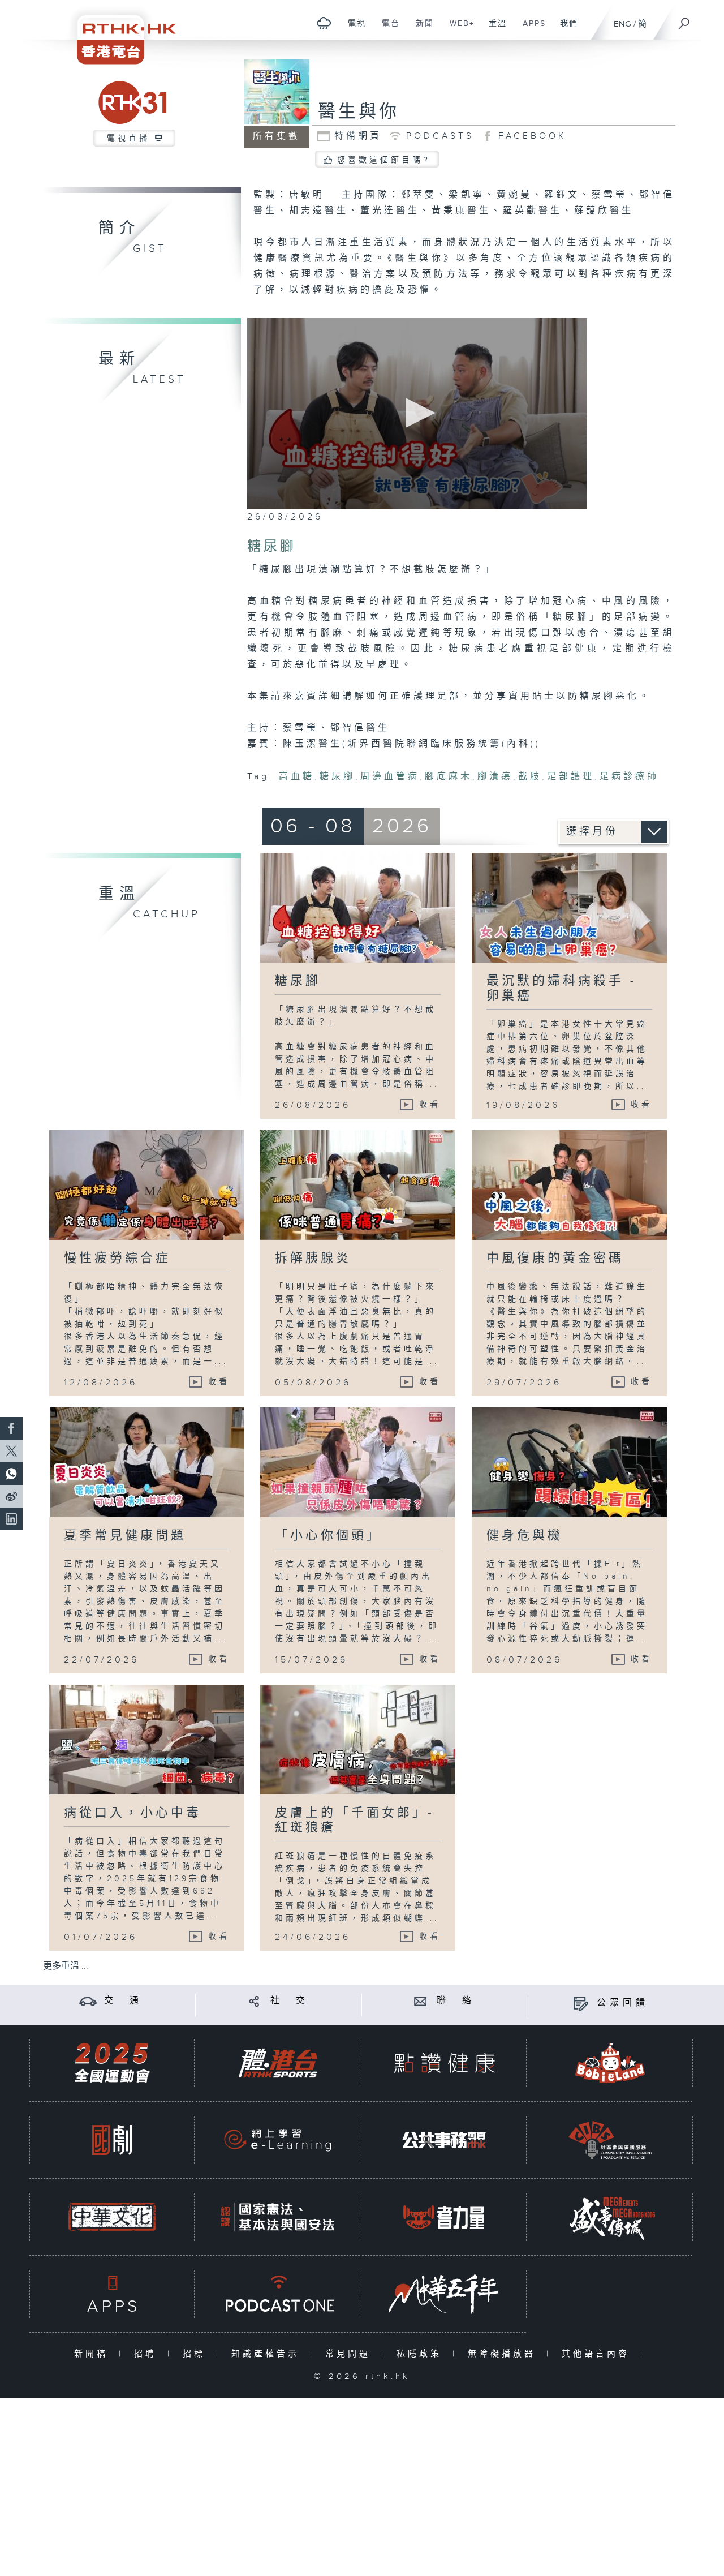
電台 (387, 29)
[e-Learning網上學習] (278, 2140)
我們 (565, 29)
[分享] (254, 2001)
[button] (417, 413)
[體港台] (278, 2063)
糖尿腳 (337, 777)
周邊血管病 (390, 777)
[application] (417, 414)
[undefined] (324, 23)
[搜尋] (684, 20)
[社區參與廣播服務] (610, 2140)
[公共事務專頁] (444, 2140)
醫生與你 (359, 112)
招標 (197, 2354)
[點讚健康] (444, 2063)
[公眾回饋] (581, 2003)
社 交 (290, 2001)
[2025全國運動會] (112, 2063)
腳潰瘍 (495, 777)
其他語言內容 (598, 2354)
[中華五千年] (444, 2294)
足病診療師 (629, 777)
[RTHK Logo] (119, 32)
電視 (353, 29)
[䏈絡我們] (421, 2001)
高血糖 (297, 777)
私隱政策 (422, 2354)
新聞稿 (94, 2354)
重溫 (494, 29)
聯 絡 (456, 2001)
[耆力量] (444, 2217)
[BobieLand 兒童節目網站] (610, 2063)
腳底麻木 (449, 777)
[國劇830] (112, 2140)
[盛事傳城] (610, 2217)
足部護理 (571, 777)
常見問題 (350, 2354)
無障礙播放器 (504, 2354)
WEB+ (458, 29)
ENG (622, 24)
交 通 (123, 2001)
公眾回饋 (623, 2003)
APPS (530, 29)
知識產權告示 (268, 2354)
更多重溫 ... (66, 1966)
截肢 (530, 777)
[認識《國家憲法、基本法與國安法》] (278, 2217)
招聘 (148, 2354)
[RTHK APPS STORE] (112, 2294)
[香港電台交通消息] (88, 2001)
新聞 (421, 29)
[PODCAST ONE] (278, 2294)
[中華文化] (112, 2217)
